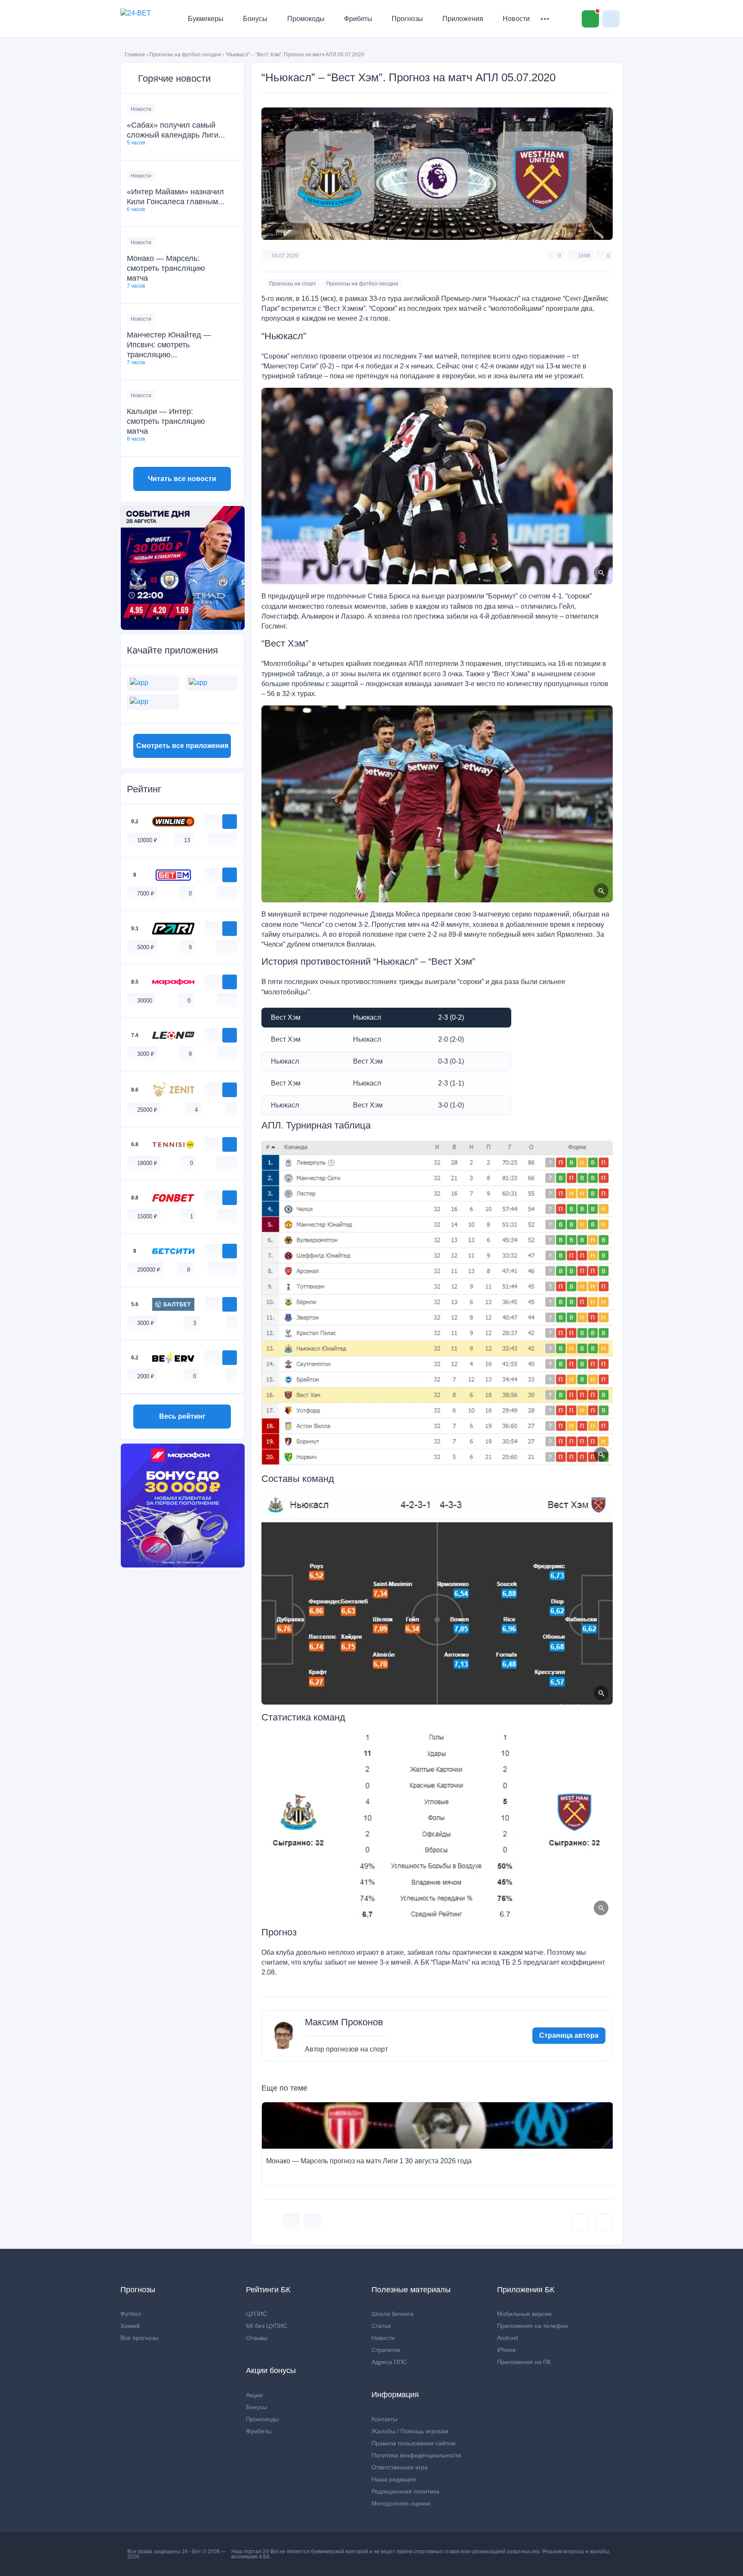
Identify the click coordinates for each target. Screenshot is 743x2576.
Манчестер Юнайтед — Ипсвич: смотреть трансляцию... (169, 345)
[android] (222, 840)
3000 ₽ (146, 1054)
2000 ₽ (146, 1376)
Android (508, 2338)
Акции (254, 2395)
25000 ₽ (147, 1110)
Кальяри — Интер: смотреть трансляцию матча (166, 421)
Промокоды (306, 19)
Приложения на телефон (533, 2326)
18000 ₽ (147, 1163)
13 (187, 840)
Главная (135, 55)
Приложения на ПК (524, 2362)
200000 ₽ (149, 1270)
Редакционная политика (405, 2491)
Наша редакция (394, 2479)
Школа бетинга (393, 2314)
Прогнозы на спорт (293, 284)
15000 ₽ (147, 1216)
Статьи (381, 2326)
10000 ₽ (147, 840)
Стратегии (386, 2350)
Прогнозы (407, 19)
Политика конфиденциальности (416, 2455)
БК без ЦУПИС (267, 2326)
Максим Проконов (344, 2022)
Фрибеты (358, 19)
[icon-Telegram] (312, 2222)
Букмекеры (206, 19)
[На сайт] (230, 822)
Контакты (384, 2419)
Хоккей (130, 2326)
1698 (584, 256)
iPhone (507, 2350)
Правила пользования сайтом (414, 2443)
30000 (145, 1001)
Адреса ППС (389, 2362)
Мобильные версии (524, 2314)
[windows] (213, 840)
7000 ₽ (146, 894)
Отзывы (257, 2338)
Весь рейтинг (182, 1416)
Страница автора (569, 2035)
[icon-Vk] (291, 2222)
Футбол (131, 2314)
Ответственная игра (400, 2467)
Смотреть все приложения (182, 746)
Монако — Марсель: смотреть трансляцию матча (166, 268)
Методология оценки (401, 2503)
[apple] (231, 840)
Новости (516, 19)
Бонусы (255, 19)
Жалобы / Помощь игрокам (410, 2431)
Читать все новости (182, 479)
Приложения (463, 19)
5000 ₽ (146, 947)
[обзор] (212, 822)
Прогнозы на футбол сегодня (185, 55)
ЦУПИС (256, 2314)
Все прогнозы (140, 2338)
